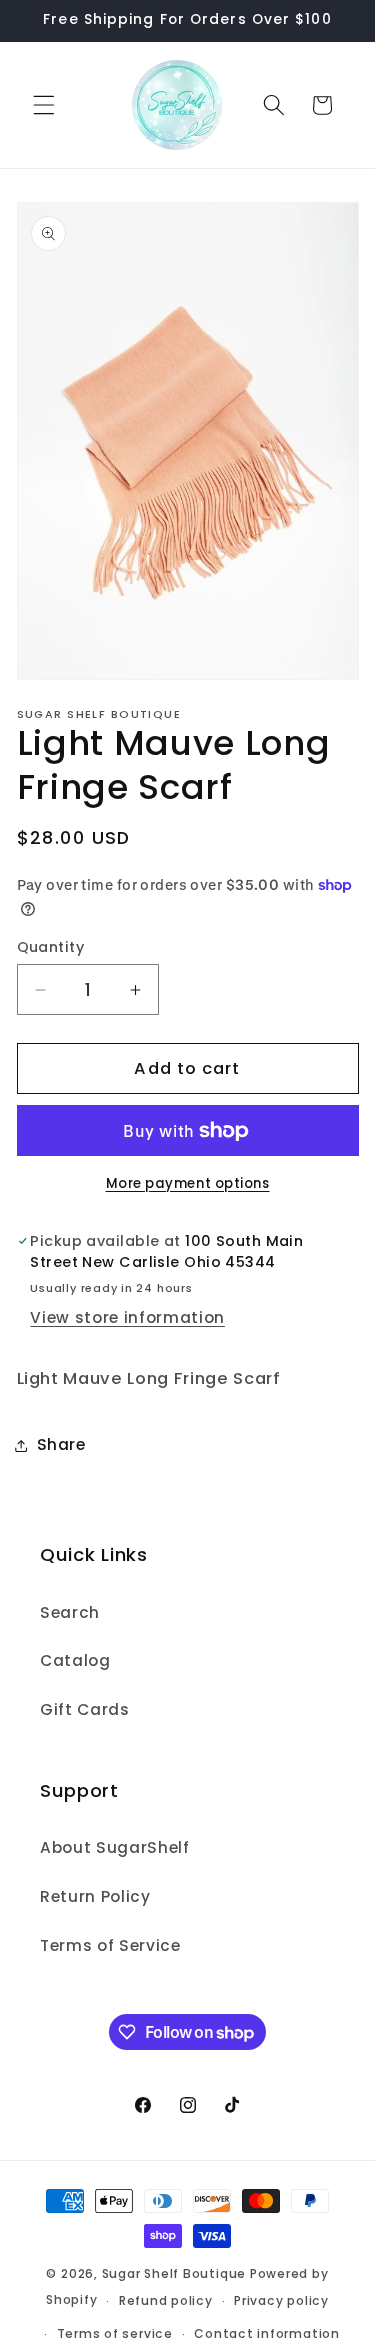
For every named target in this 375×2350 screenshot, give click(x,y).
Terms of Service (110, 1945)
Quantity (51, 947)
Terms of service (115, 2333)
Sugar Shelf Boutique (174, 2273)
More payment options (188, 1183)
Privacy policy (281, 2300)
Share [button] (61, 1444)
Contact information (267, 2333)
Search (70, 1612)
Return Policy (95, 1896)
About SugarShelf (115, 1847)
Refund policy (166, 2300)
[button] (44, 105)
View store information (127, 1317)
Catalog (75, 1660)
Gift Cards (85, 1709)
